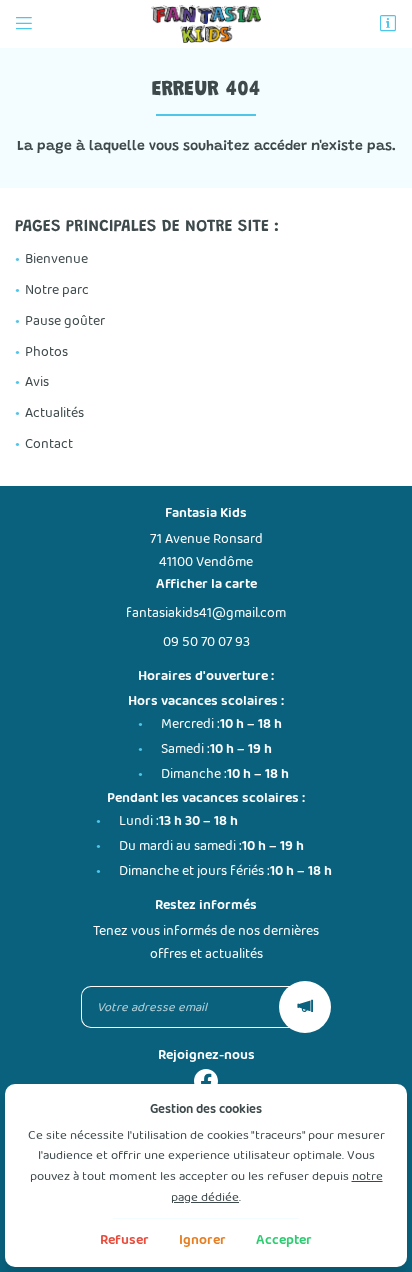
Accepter (284, 1240)
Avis (37, 382)
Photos (46, 352)
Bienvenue (56, 259)
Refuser (124, 1240)
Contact (49, 444)
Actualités (54, 413)
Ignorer (202, 1240)
